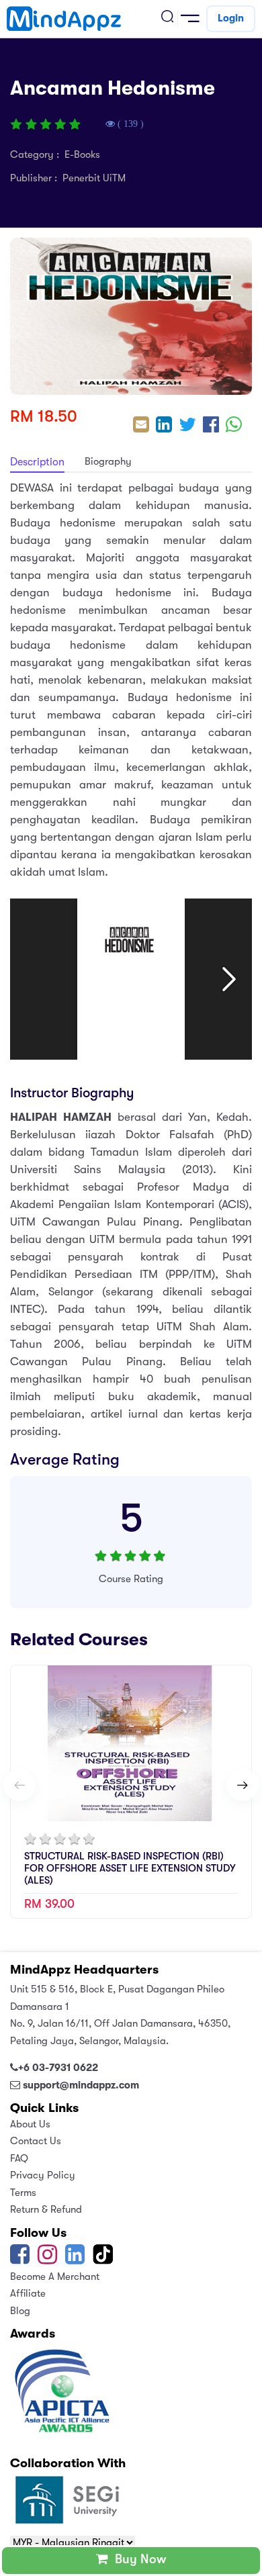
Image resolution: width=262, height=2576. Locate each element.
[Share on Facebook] (211, 426)
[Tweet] (187, 426)
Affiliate (28, 2293)
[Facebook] (20, 2259)
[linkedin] (75, 2259)
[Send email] (141, 426)
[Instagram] (47, 2259)
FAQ (19, 2158)
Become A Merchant (55, 2276)
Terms (23, 2193)
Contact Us (36, 2141)
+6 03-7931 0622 (58, 2068)
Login (231, 18)
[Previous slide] (19, 1785)
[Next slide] (243, 1785)
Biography (108, 461)
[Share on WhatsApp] (234, 426)
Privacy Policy (43, 2175)
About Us (30, 2124)
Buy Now (137, 2559)
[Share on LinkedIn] (164, 426)
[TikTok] (104, 2259)
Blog (20, 2311)
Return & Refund (46, 2209)
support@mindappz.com (81, 2085)
